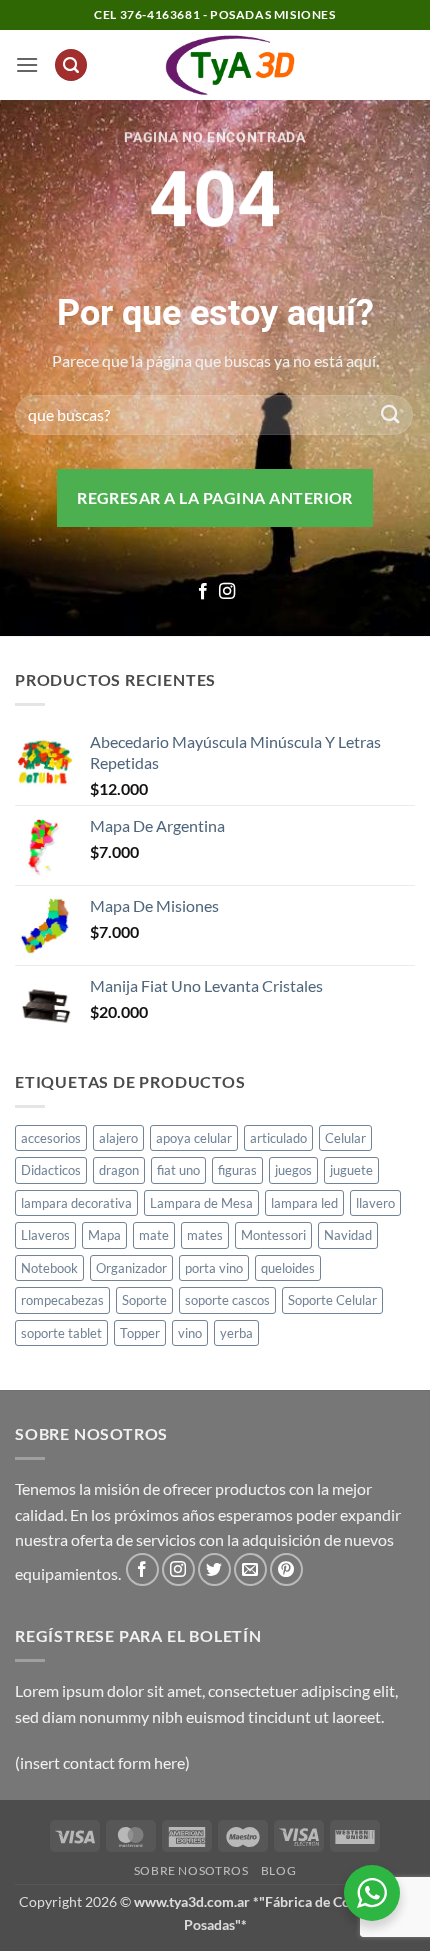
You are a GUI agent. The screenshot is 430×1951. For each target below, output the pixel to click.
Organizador (131, 1268)
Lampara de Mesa (201, 1203)
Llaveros (45, 1235)
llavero (375, 1203)
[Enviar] (391, 414)
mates (205, 1235)
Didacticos (51, 1170)
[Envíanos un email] (250, 1569)
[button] (27, 64)
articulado (278, 1138)
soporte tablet (61, 1333)
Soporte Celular (332, 1300)
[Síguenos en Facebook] (203, 592)
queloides (288, 1268)
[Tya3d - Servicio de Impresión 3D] (231, 65)
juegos (293, 1170)
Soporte (144, 1300)
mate (154, 1235)
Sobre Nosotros (191, 1870)
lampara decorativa (76, 1203)
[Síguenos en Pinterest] (286, 1569)
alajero (118, 1138)
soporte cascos (227, 1300)
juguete (351, 1170)
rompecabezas (62, 1300)
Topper (140, 1333)
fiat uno (178, 1170)
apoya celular (194, 1138)
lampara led (304, 1203)
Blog (278, 1870)
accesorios (51, 1138)
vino (190, 1333)
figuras (237, 1170)
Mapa (104, 1235)
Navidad (348, 1235)
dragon (119, 1170)
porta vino (214, 1268)
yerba (236, 1333)
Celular (345, 1138)
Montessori (273, 1235)
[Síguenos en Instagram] (227, 592)
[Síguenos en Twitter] (214, 1569)
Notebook (49, 1268)
